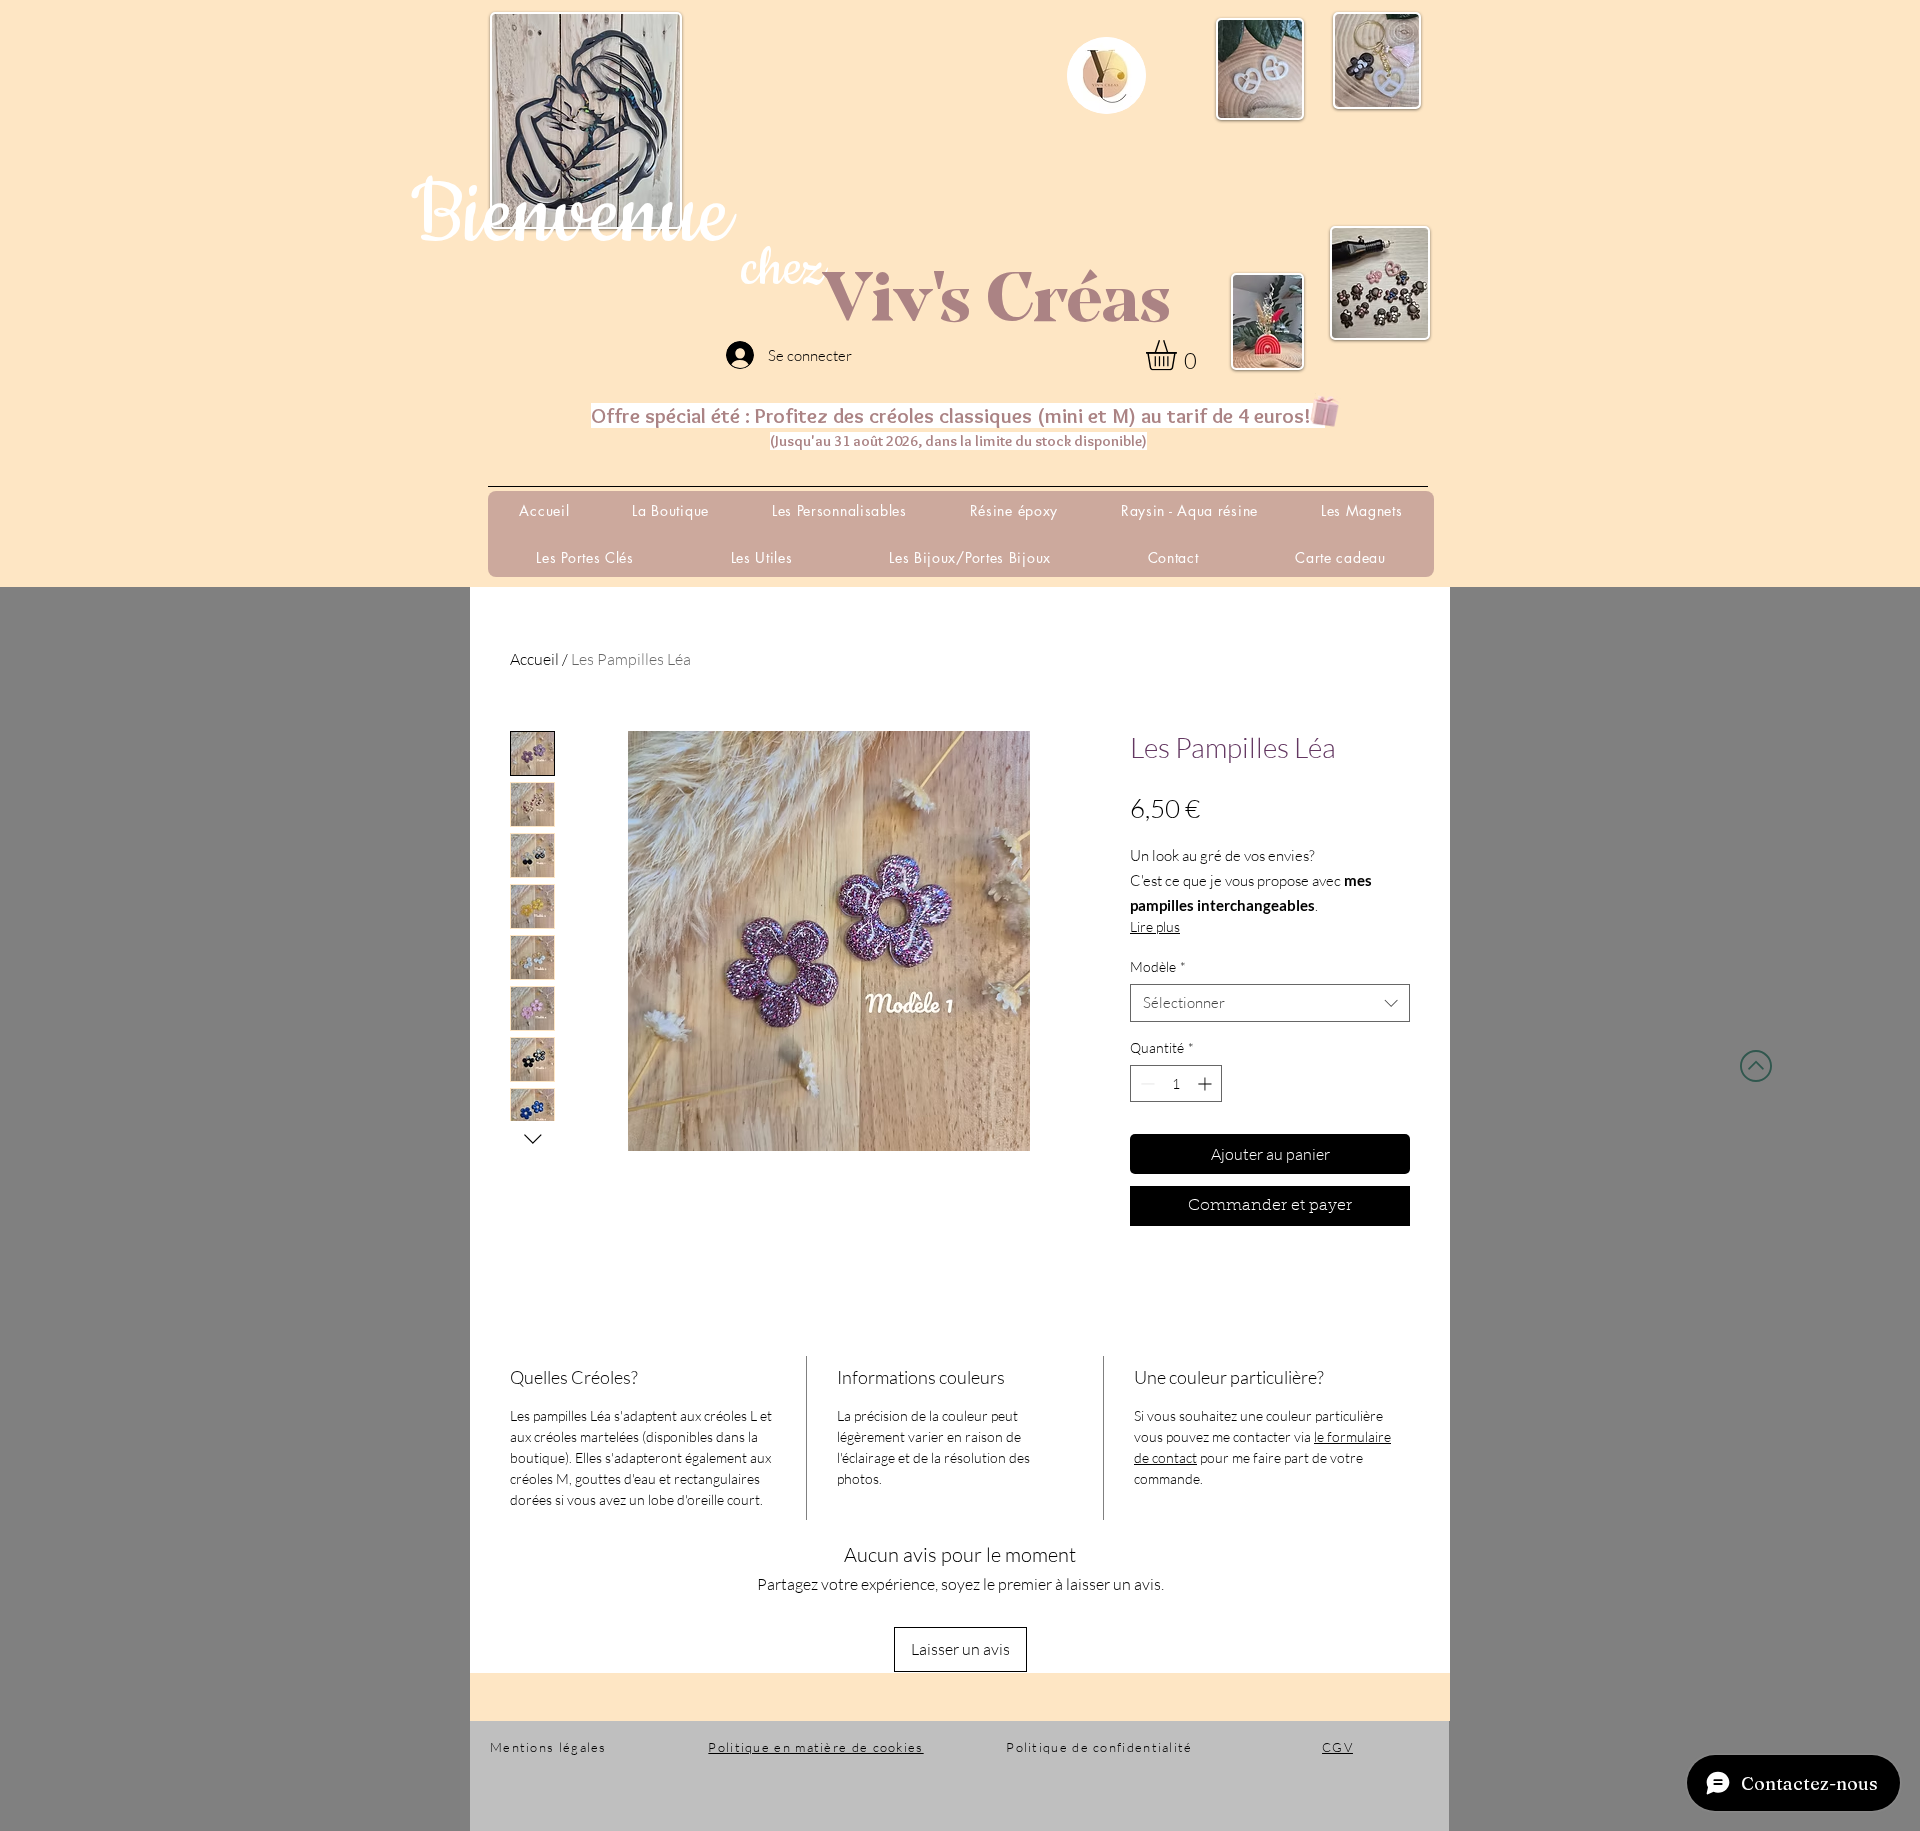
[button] (1179, 355)
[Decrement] (1145, 1083)
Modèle (1158, 966)
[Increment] (1206, 1083)
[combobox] (1270, 1003)
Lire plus (1155, 926)
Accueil (534, 659)
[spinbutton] (1176, 1083)
